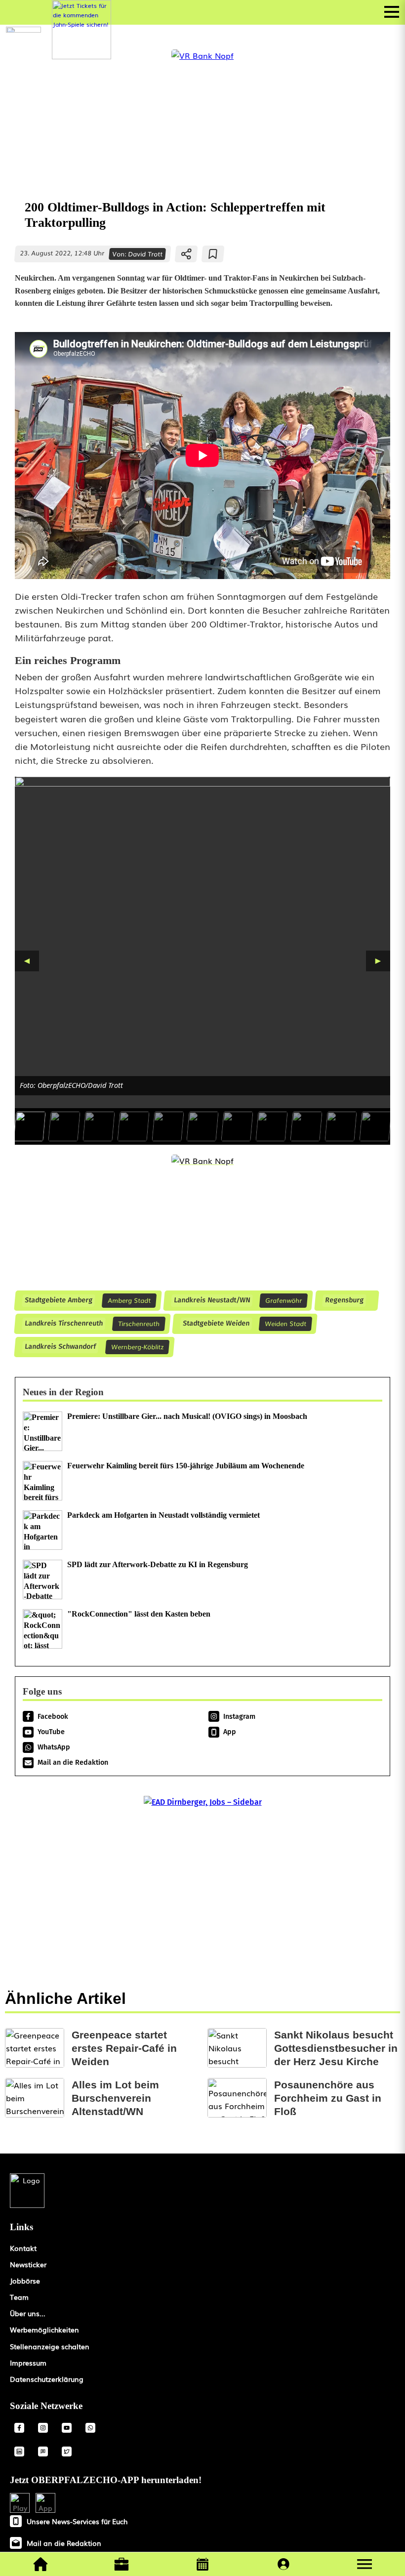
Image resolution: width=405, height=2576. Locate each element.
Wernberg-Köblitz (137, 1347)
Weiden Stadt (285, 1323)
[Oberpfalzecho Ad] (81, 30)
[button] (364, 2564)
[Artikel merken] (213, 254)
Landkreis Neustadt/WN (212, 1301)
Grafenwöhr (283, 1300)
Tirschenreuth (139, 1323)
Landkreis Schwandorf (60, 1347)
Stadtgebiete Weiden (216, 1324)
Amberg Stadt (129, 1300)
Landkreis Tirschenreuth (63, 1324)
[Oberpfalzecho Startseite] (23, 29)
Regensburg (344, 1301)
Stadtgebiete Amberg (58, 1301)
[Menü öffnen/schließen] (392, 12)
